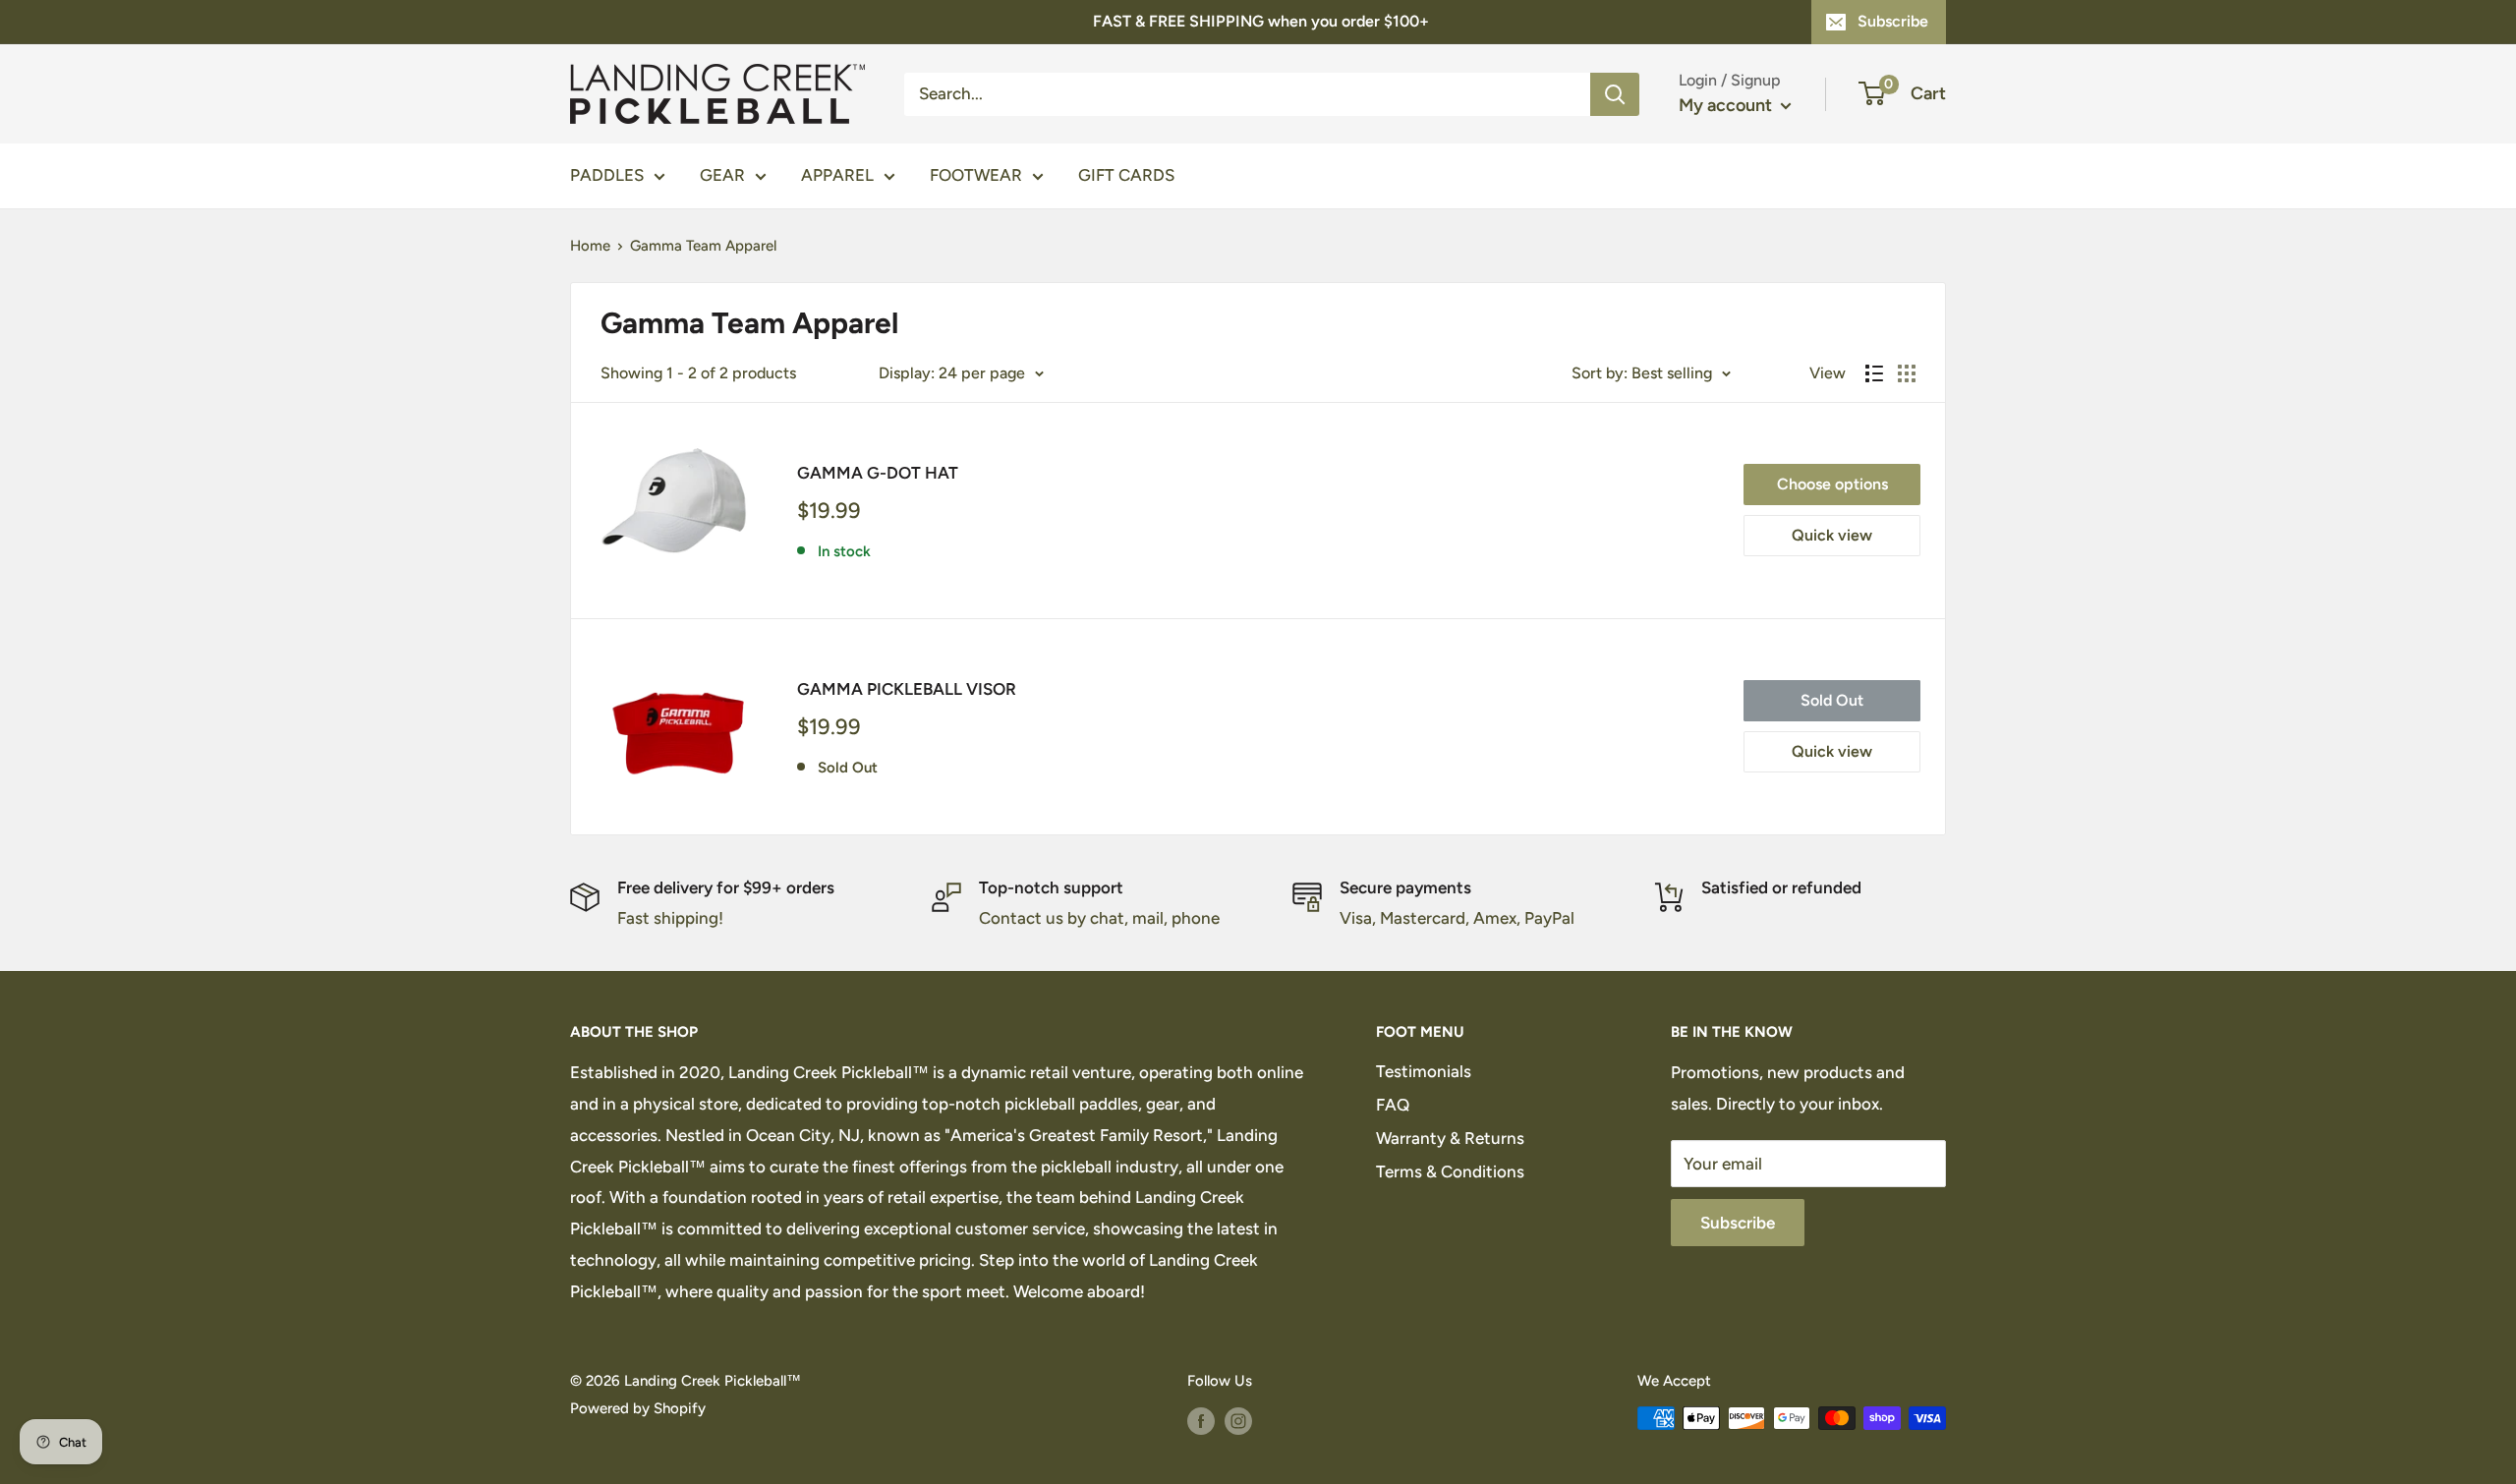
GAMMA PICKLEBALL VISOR (907, 689)
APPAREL (837, 175)
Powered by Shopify (638, 1408)
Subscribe (1893, 21)
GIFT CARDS (1126, 175)
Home (590, 246)
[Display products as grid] (1907, 373)
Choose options (1832, 484)
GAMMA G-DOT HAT (878, 473)
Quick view (1832, 535)
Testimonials (1424, 1071)
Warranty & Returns (1450, 1138)
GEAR (722, 175)
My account (1727, 105)
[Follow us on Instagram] (1238, 1421)
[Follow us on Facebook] (1201, 1421)
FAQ (1393, 1105)
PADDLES (607, 175)
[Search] (1615, 93)
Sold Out (1832, 700)
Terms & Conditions (1450, 1171)
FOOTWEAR (976, 175)
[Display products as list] (1874, 373)
